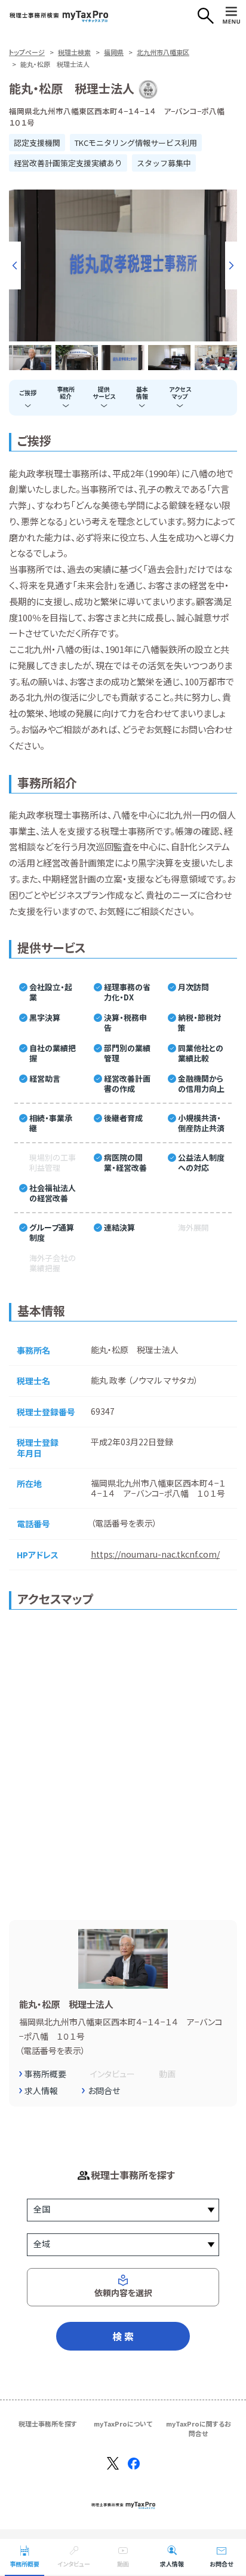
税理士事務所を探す (48, 2424)
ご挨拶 (28, 393)
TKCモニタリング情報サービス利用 (136, 143)
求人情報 (172, 2564)
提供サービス (104, 393)
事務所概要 (24, 2564)
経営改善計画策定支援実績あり (68, 163)
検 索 (123, 2336)
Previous (15, 265)
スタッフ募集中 (164, 163)
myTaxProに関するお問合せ (199, 2428)
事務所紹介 (66, 393)
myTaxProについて (123, 2424)
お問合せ (221, 2564)
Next (231, 265)
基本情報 (142, 393)
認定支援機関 (37, 143)
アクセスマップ (180, 393)
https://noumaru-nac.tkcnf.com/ (155, 1554)
